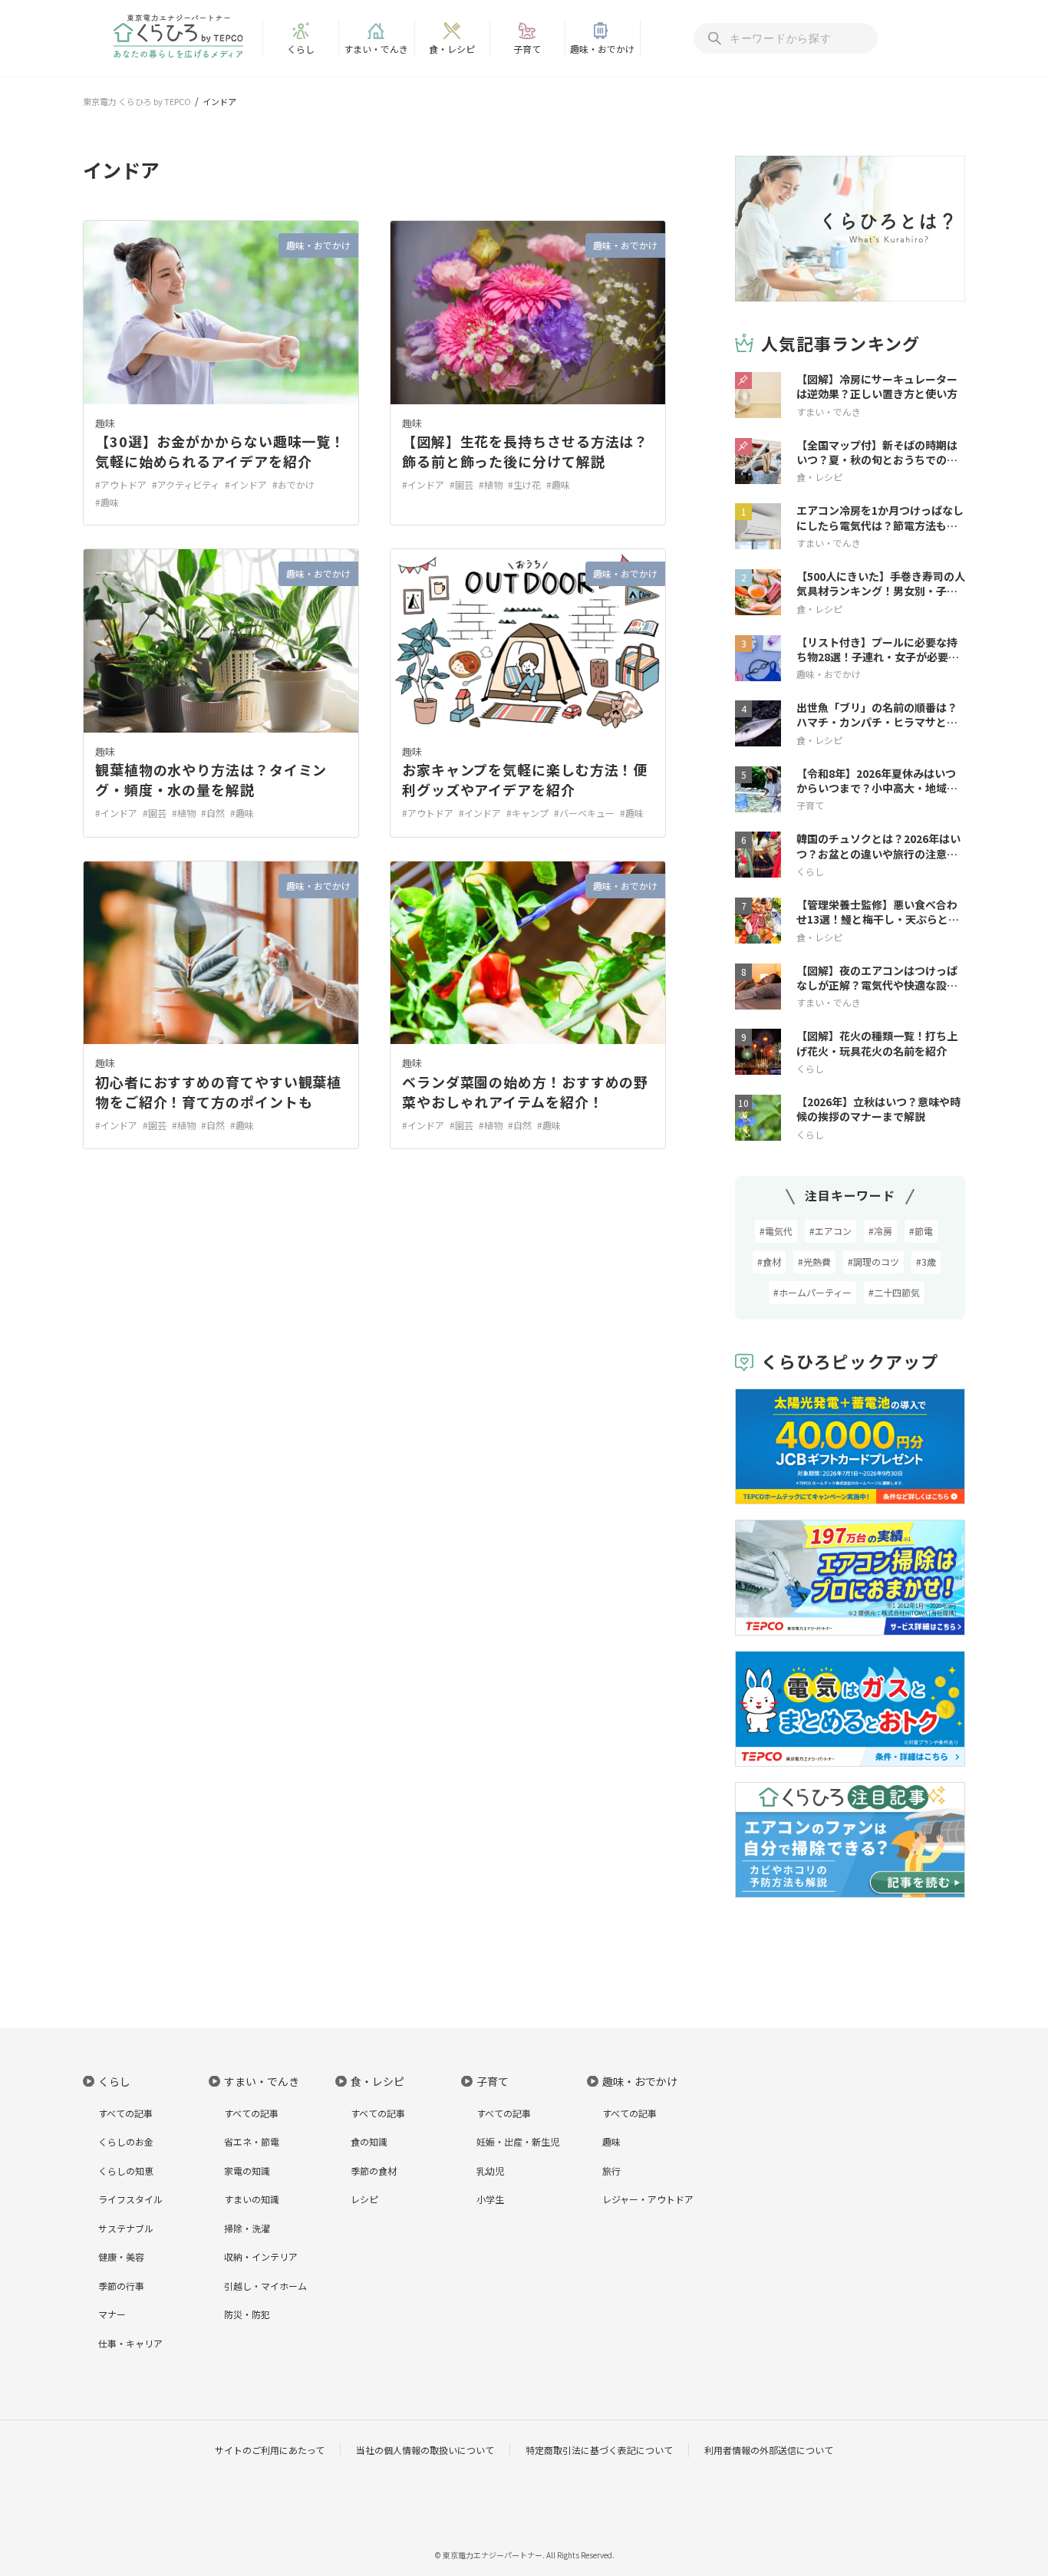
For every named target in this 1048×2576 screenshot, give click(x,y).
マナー (112, 2314)
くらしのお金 (126, 2141)
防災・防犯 (247, 2314)
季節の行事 (121, 2286)
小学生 (490, 2199)
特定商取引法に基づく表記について (599, 2450)
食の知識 (369, 2141)
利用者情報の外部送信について (769, 2450)
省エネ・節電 (252, 2141)
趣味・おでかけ (602, 49)
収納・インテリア (261, 2256)
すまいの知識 (252, 2199)
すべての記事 (125, 2113)
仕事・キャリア (130, 2343)
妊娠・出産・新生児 (518, 2141)
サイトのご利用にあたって (270, 2450)
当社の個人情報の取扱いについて (425, 2450)
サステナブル (126, 2228)
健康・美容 (121, 2256)
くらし (301, 49)
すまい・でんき (376, 49)
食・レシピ (452, 49)
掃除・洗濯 (247, 2228)
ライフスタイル (130, 2199)
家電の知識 (247, 2171)
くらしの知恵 (126, 2171)
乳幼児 (490, 2171)
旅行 (611, 2171)
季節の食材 (374, 2171)
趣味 (105, 423)
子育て (527, 49)
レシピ (364, 2199)
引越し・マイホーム (265, 2286)
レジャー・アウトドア (648, 2199)
